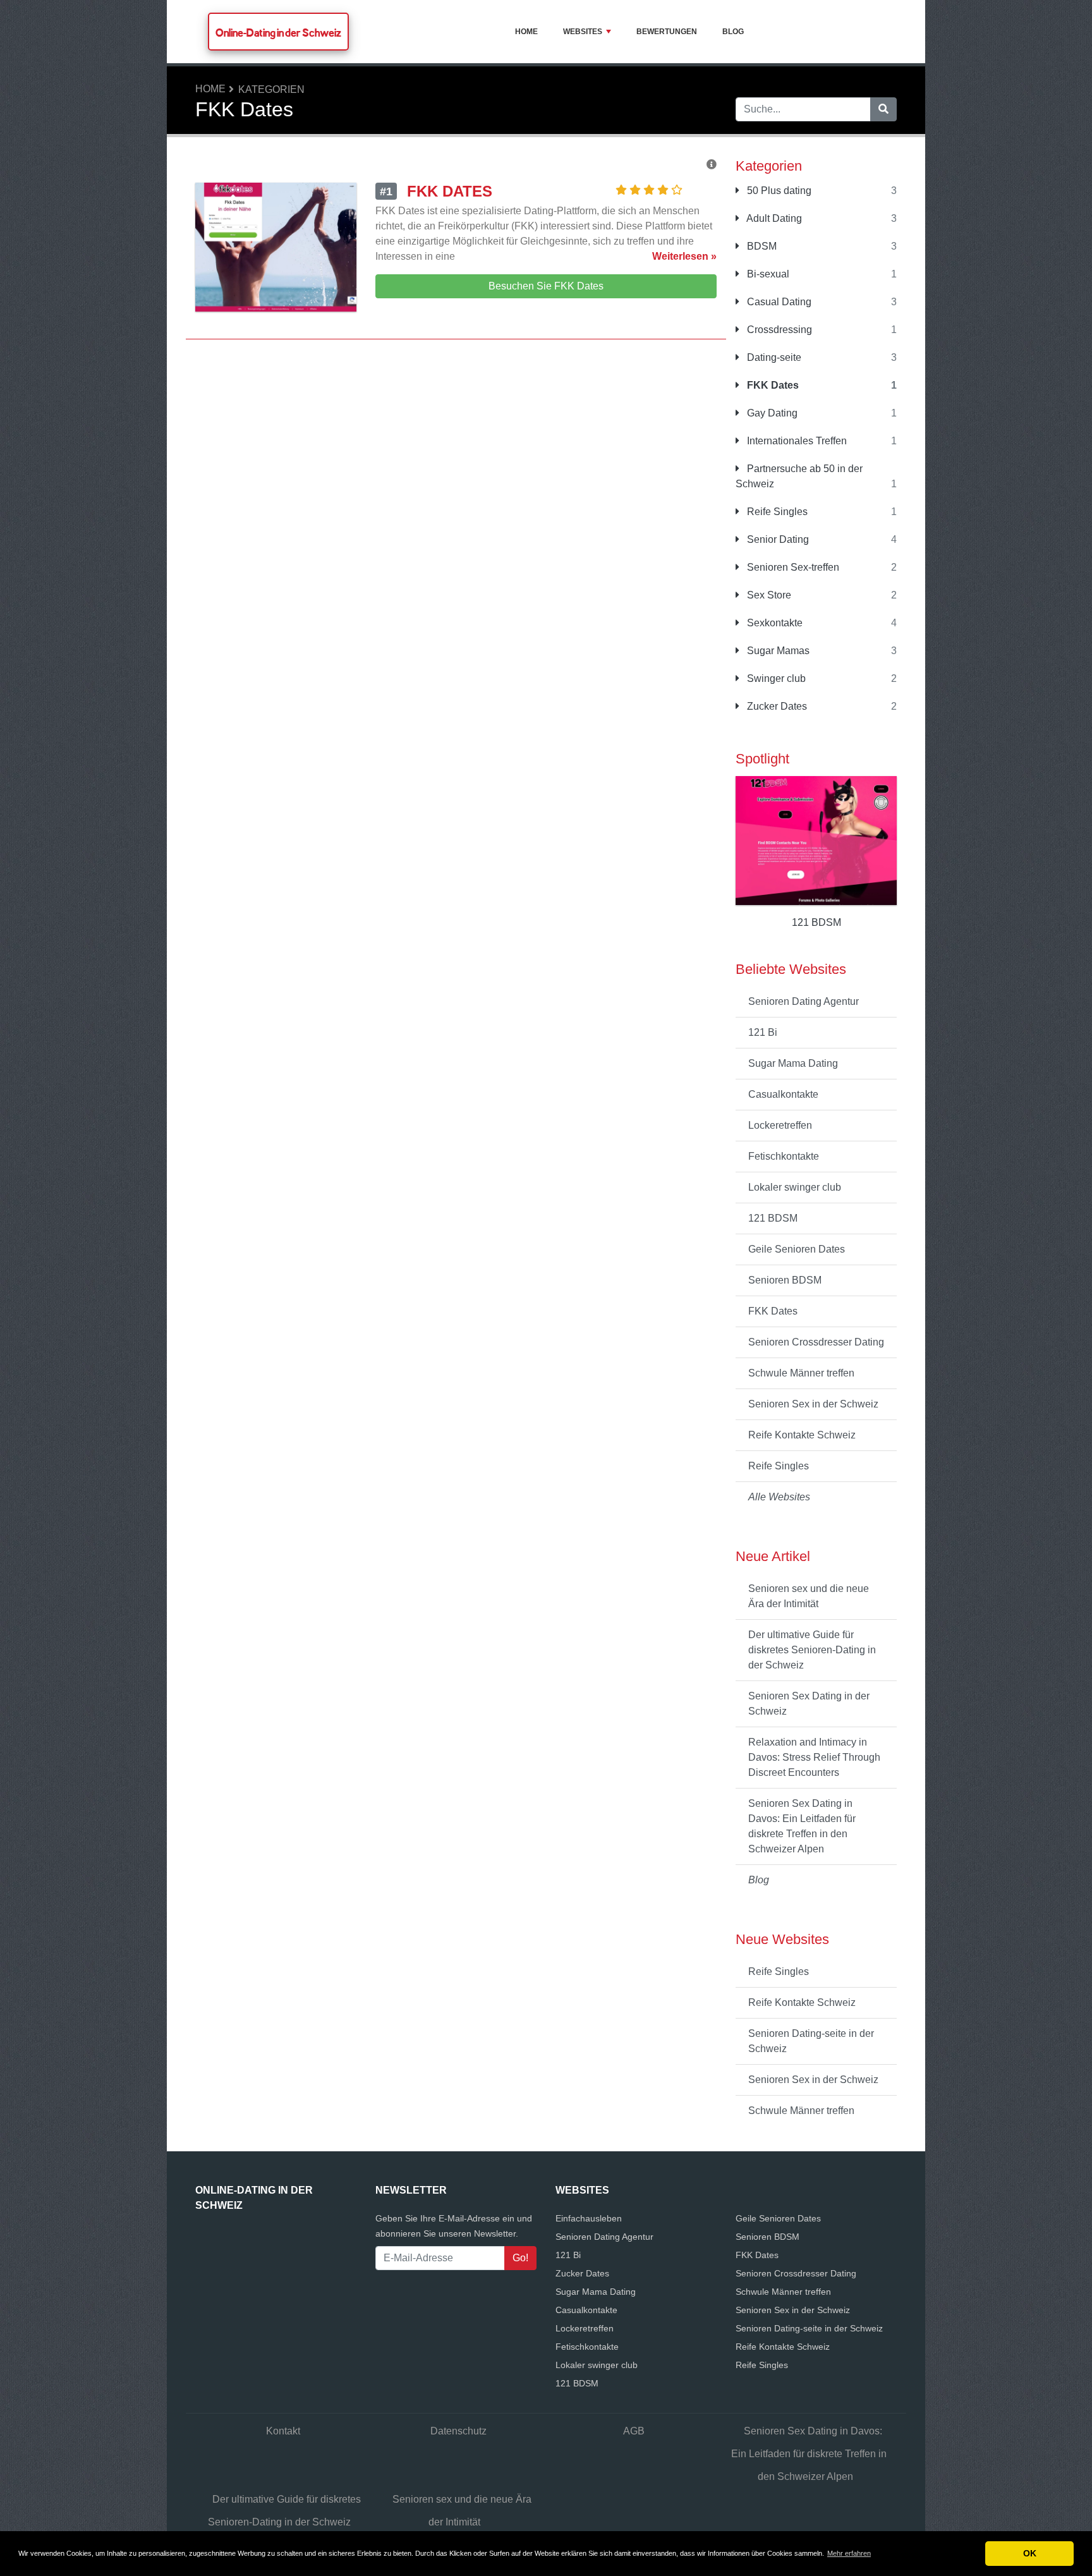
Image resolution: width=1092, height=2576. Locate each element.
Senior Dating (777, 539)
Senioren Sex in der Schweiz (813, 1404)
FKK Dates (772, 385)
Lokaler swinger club (795, 1187)
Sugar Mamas (777, 651)
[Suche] (883, 109)
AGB (634, 2431)
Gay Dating (771, 413)
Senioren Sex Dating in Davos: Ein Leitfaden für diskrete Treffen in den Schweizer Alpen (802, 1826)
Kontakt (283, 2431)
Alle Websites (779, 1497)
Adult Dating (773, 218)
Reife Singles (776, 512)
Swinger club (775, 678)
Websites (583, 32)
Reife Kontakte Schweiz (802, 1435)
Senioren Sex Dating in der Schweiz (809, 1704)
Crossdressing (778, 330)
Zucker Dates (776, 706)
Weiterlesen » (684, 256)
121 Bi (763, 1032)
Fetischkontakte (784, 1156)
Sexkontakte (773, 623)
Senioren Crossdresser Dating (816, 1342)
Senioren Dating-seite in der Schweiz (811, 2041)
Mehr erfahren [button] (849, 2553)
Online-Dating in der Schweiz (278, 33)
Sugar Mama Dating (793, 1063)
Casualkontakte (783, 1094)
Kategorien (271, 89)
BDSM (761, 246)
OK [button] (1030, 2553)
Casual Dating (778, 302)
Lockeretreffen (780, 1125)
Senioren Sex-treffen (792, 567)
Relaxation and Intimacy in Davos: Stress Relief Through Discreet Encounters (814, 1757)
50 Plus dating (778, 191)
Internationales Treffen (796, 441)
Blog (733, 32)
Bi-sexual (767, 274)
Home (526, 32)
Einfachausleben (589, 2218)
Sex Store (768, 595)
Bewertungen (667, 32)
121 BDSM (773, 1218)
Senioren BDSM (785, 1280)
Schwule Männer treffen (801, 1373)
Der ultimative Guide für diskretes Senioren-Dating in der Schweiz (812, 1650)
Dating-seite (773, 357)
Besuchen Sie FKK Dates (546, 286)
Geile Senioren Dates (797, 1249)
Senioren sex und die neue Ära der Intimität (809, 1596)
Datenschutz (458, 2431)
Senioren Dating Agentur (804, 1001)
